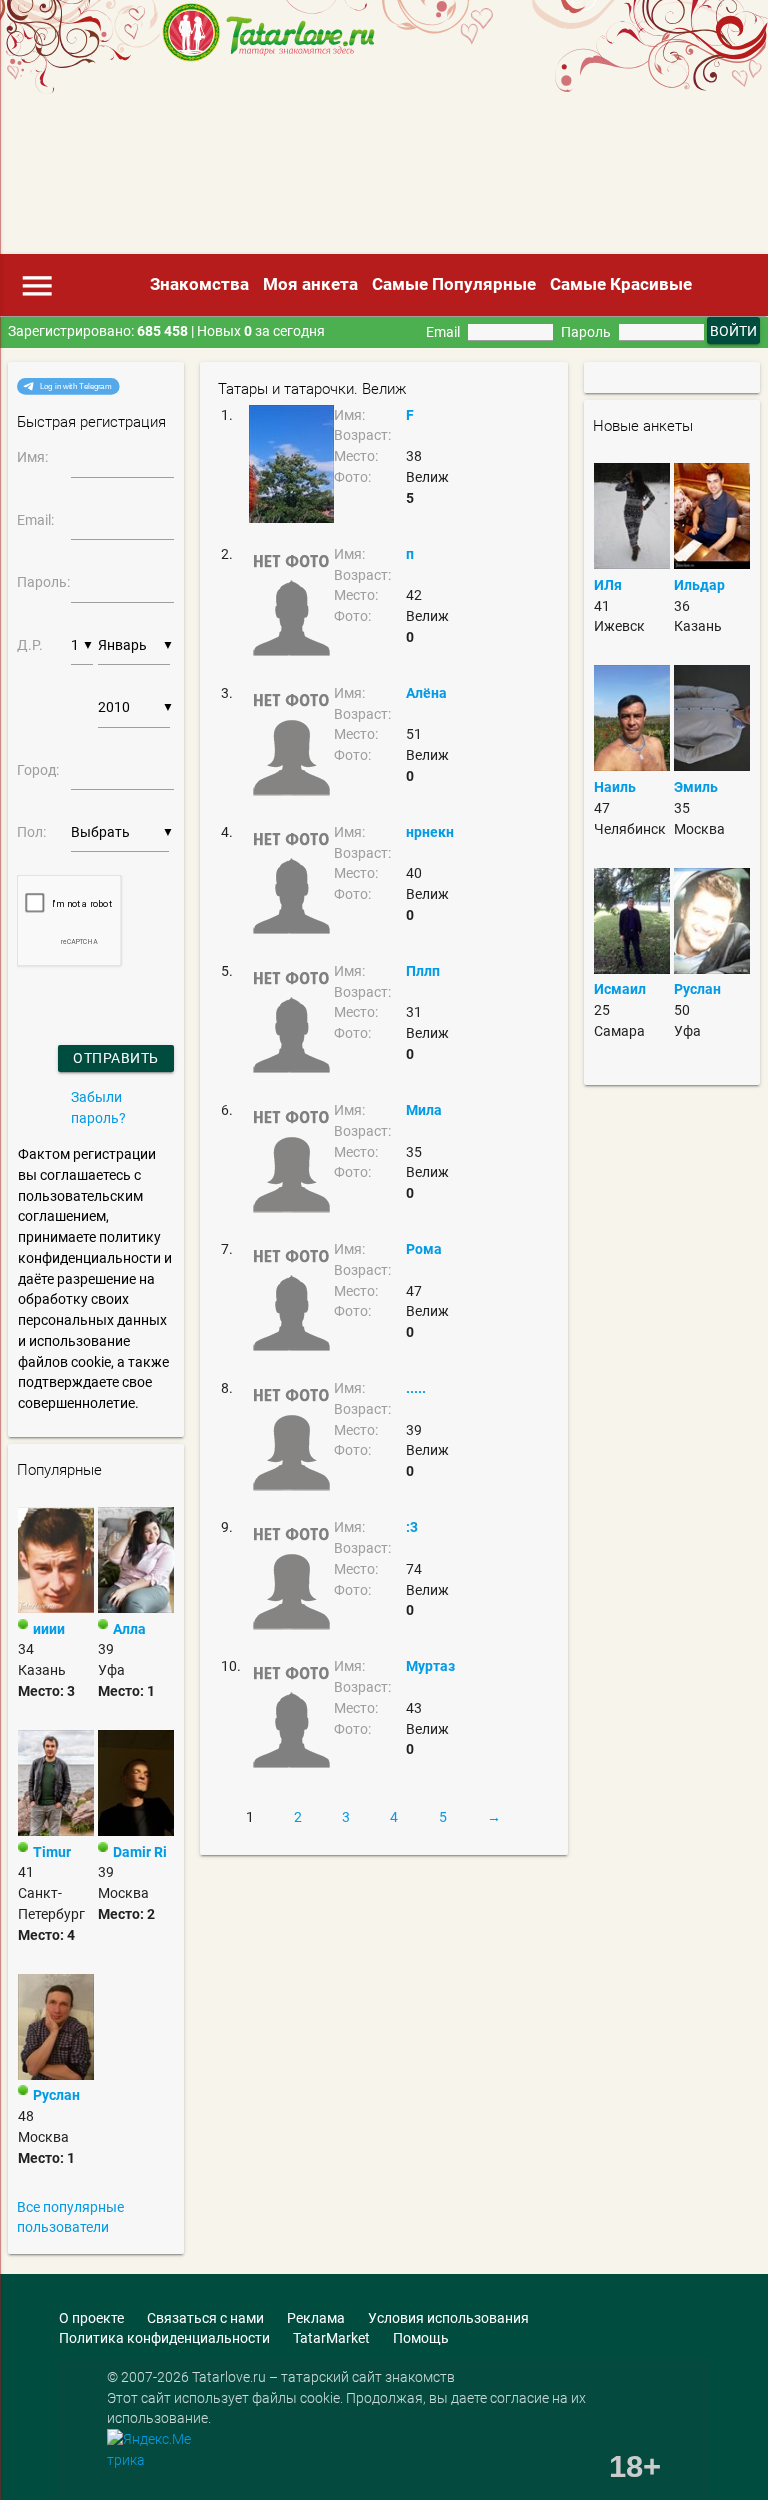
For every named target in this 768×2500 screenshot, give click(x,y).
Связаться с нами (205, 2318)
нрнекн (430, 832)
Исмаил (620, 989)
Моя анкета (310, 284)
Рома (424, 1249)
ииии (49, 1629)
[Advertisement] (338, 164)
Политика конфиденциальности (164, 2338)
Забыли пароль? (98, 1107)
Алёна (426, 693)
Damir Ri (140, 1852)
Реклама (316, 2318)
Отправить (116, 1058)
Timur (52, 1852)
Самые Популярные (454, 284)
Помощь (421, 2338)
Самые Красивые (621, 284)
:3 (412, 1527)
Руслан (56, 2095)
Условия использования (448, 2318)
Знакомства (199, 284)
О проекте (91, 2318)
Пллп (423, 971)
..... (416, 1388)
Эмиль (696, 787)
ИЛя (608, 585)
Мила (424, 1110)
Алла (129, 1629)
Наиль (615, 787)
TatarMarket (331, 2338)
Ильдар (699, 585)
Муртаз (430, 1666)
